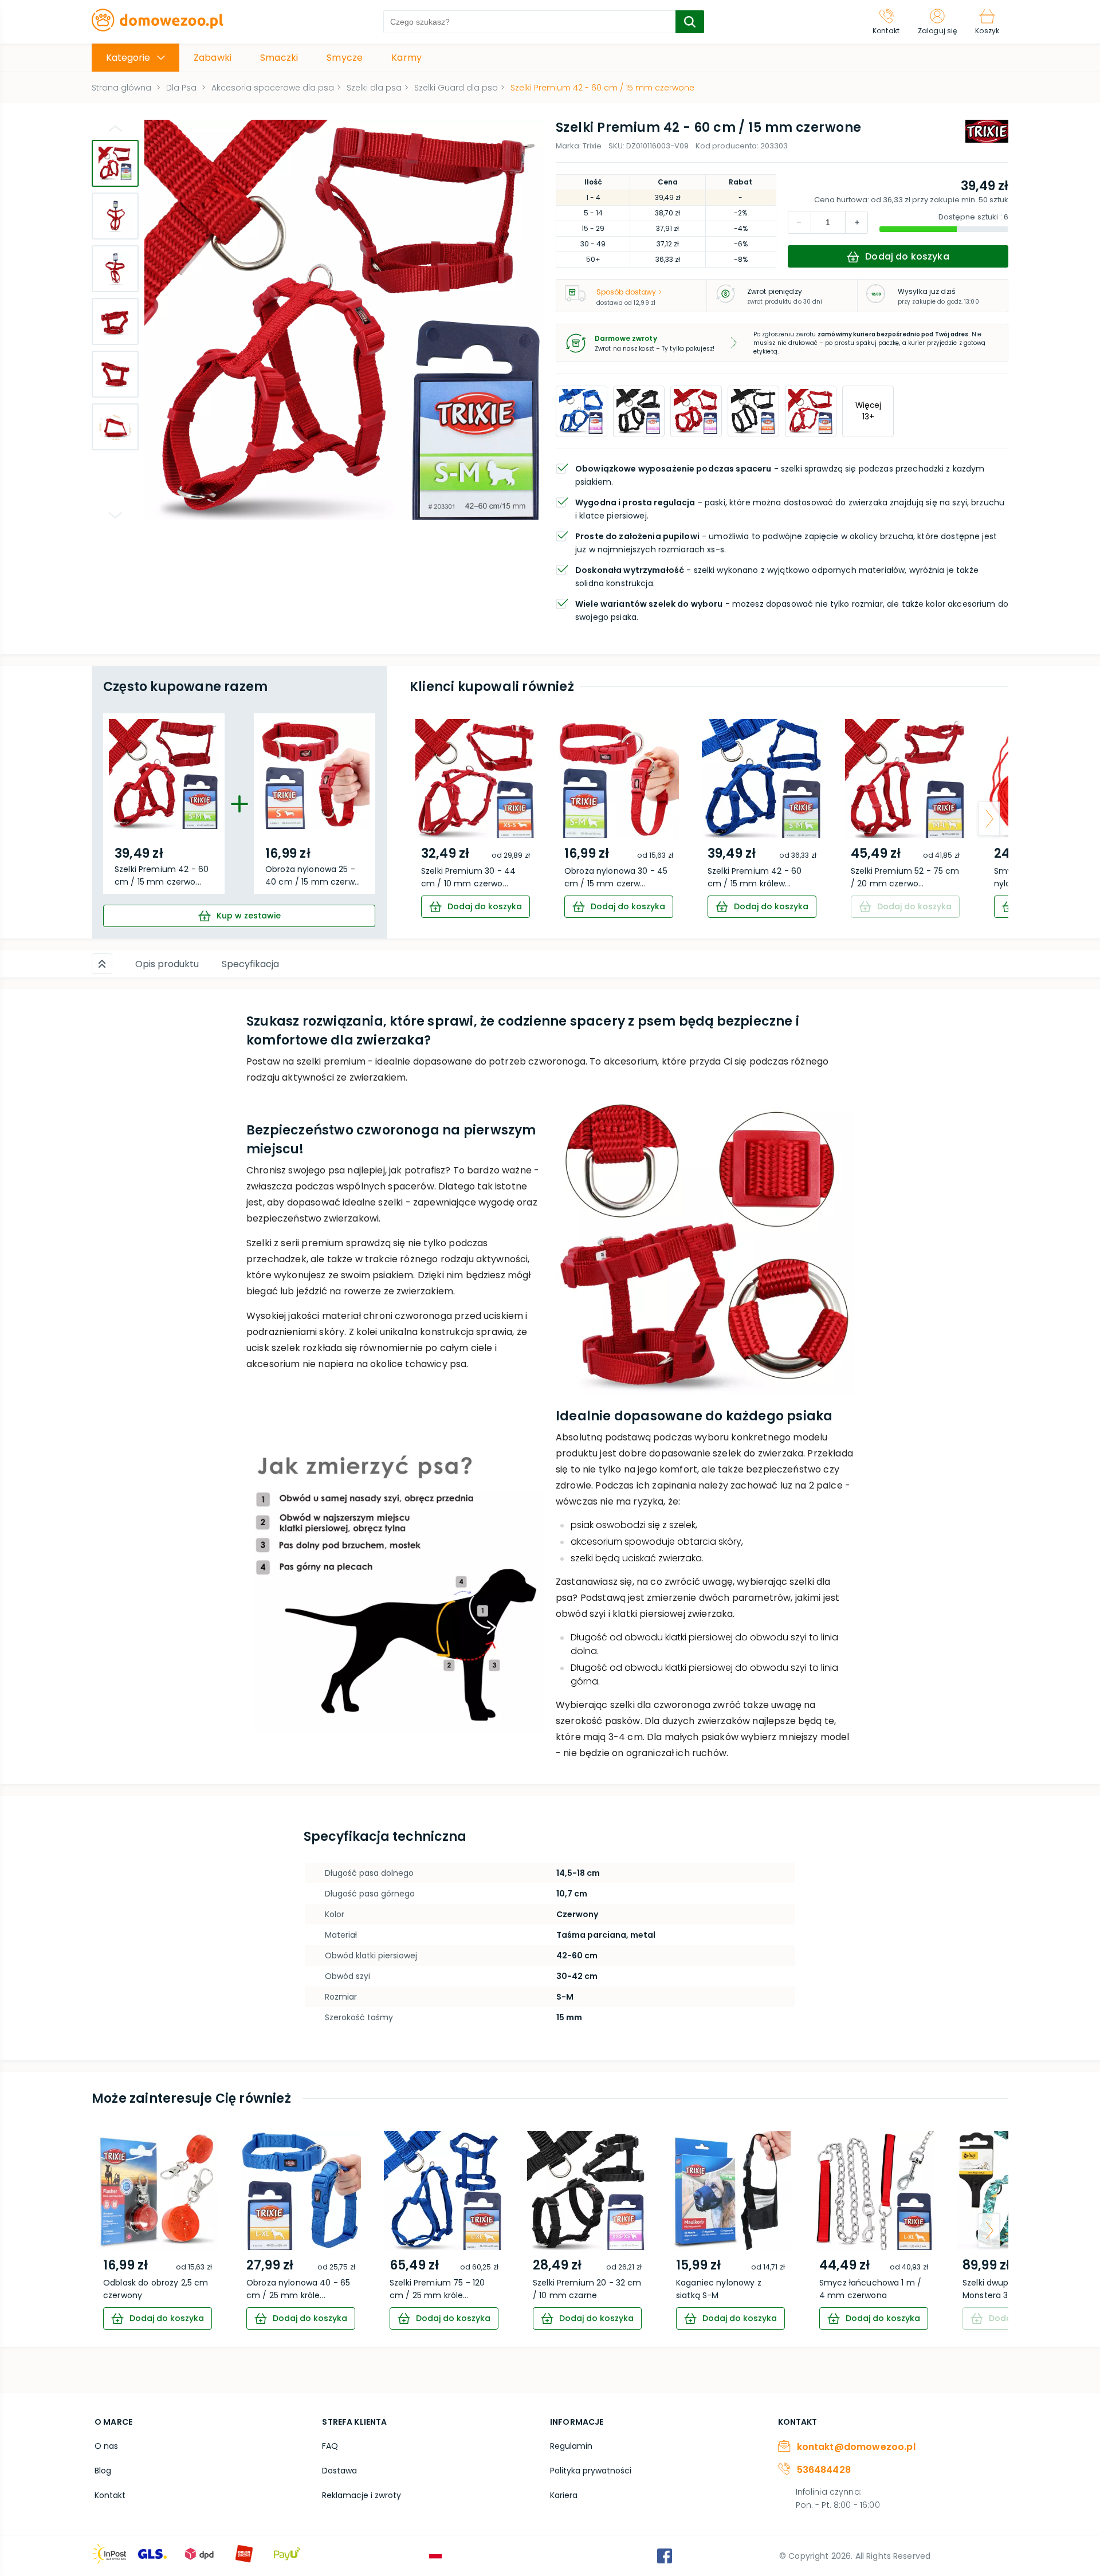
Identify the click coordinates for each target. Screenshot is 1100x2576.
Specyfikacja (250, 964)
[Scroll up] (102, 964)
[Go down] (115, 515)
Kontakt (110, 2495)
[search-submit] (690, 22)
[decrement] (857, 222)
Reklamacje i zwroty (362, 2495)
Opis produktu (167, 964)
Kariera (564, 2495)
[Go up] (115, 128)
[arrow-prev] (429, 819)
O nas (106, 2446)
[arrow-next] (989, 819)
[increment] (799, 222)
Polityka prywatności (591, 2471)
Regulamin (571, 2446)
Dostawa (339, 2471)
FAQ (330, 2446)
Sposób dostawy (626, 292)
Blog (103, 2471)
